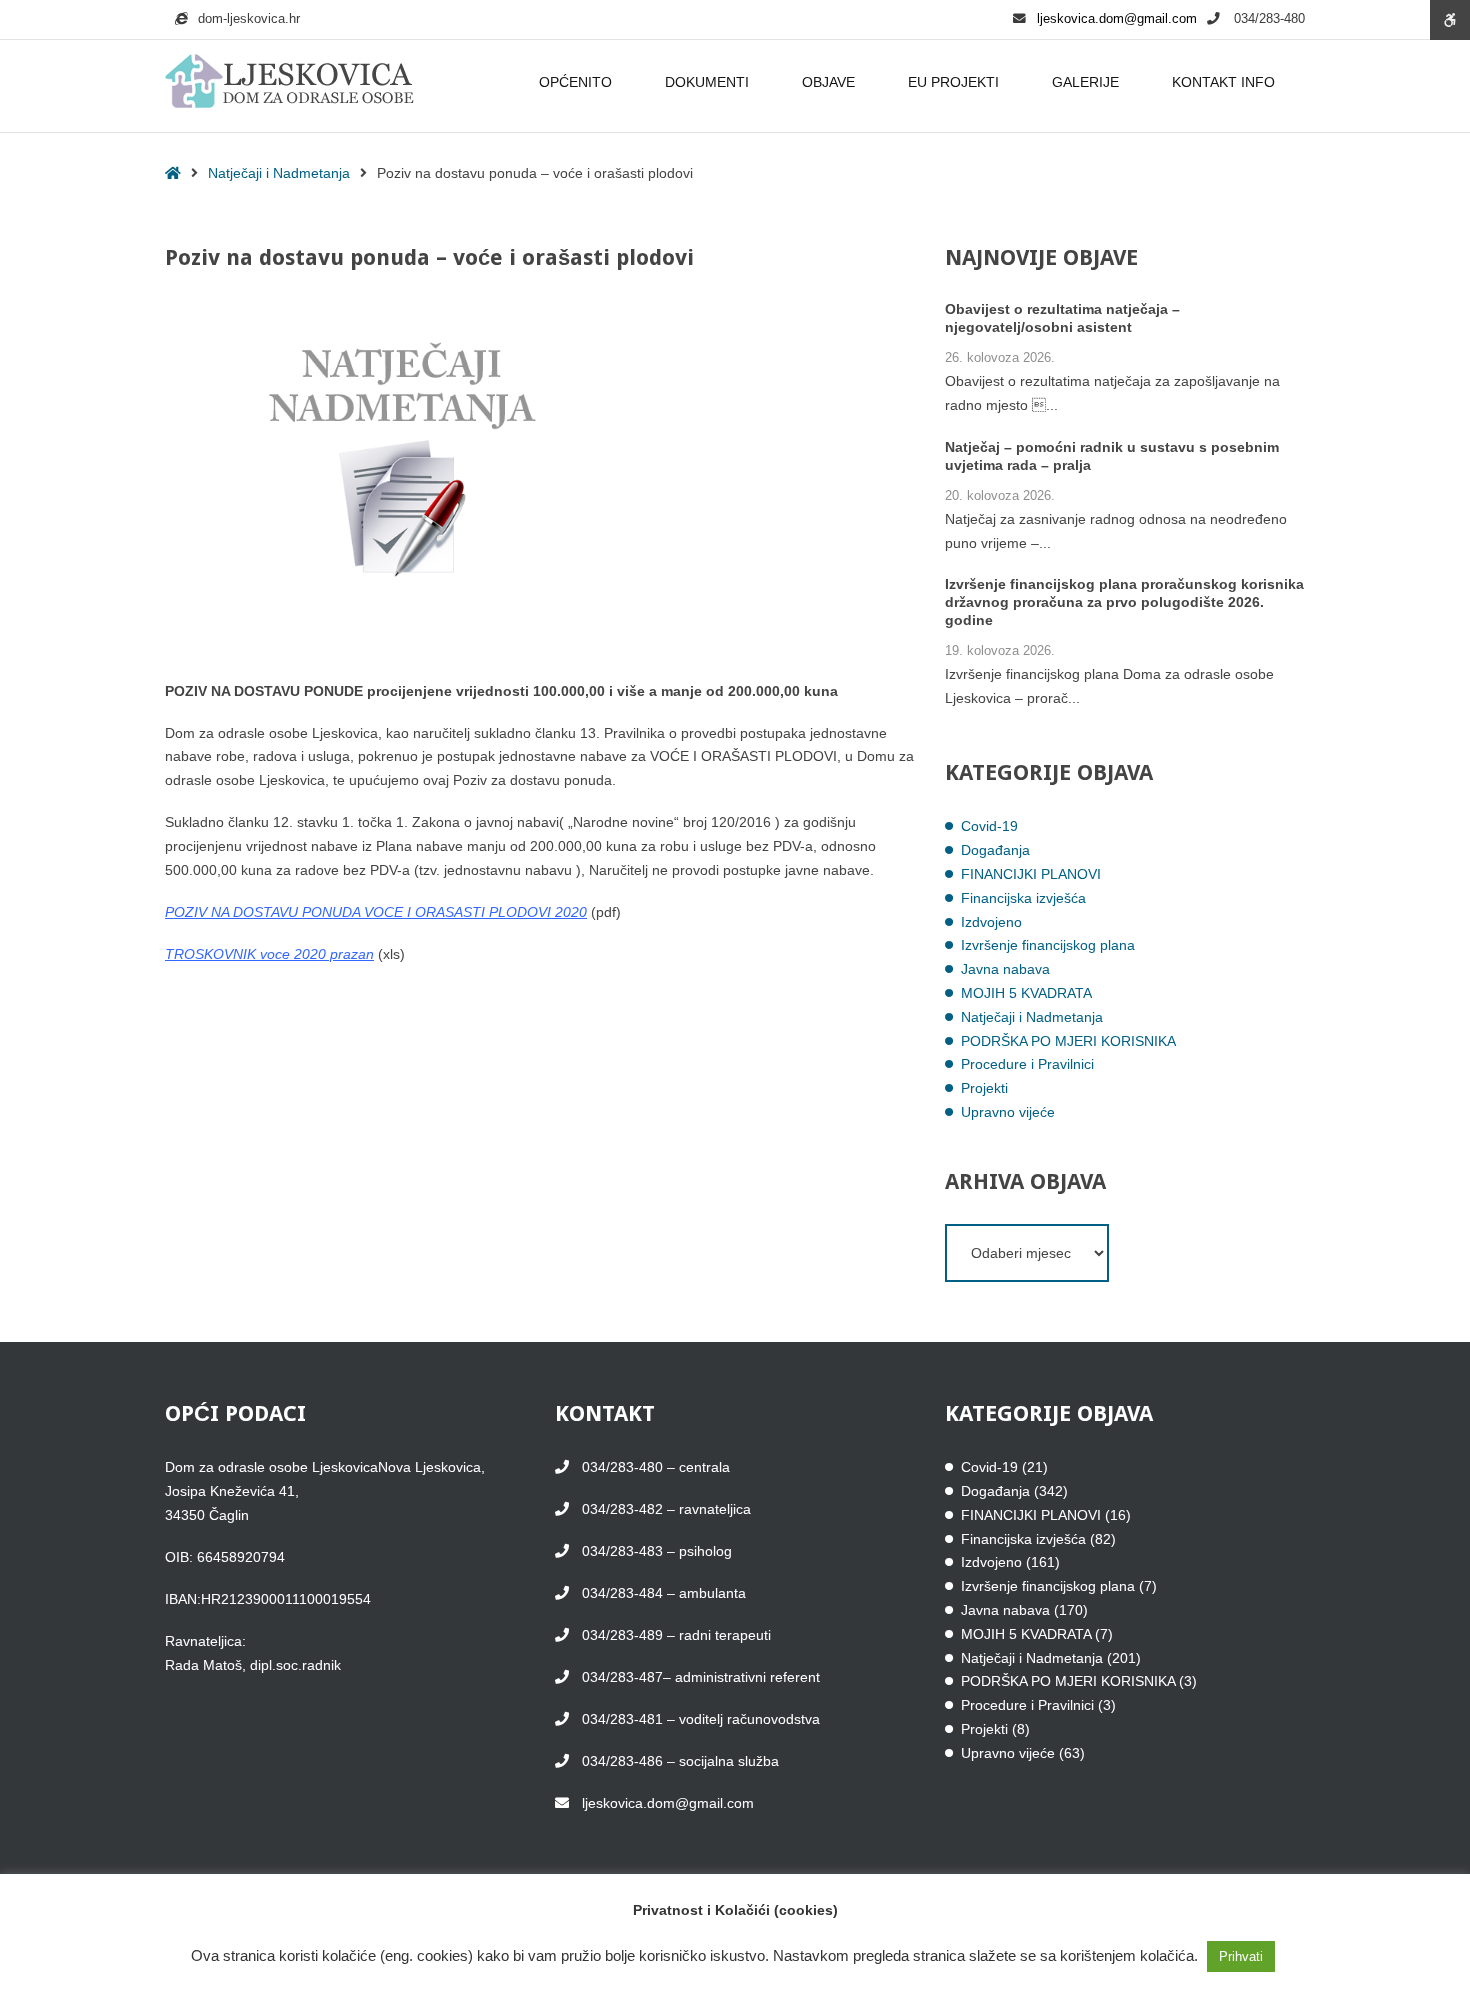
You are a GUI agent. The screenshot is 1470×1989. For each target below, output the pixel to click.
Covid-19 (989, 826)
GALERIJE (1085, 82)
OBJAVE (828, 82)
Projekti (984, 1088)
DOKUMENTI (707, 82)
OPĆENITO (575, 82)
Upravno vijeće (1008, 1112)
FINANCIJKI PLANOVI (1031, 874)
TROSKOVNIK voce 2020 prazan (269, 954)
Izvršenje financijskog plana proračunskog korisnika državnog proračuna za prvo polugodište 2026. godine (1124, 602)
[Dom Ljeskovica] (289, 82)
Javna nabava (1005, 969)
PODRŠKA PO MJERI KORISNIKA (1068, 1041)
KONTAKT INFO (1223, 82)
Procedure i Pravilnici (1027, 1064)
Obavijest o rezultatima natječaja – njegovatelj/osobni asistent (1062, 318)
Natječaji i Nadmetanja (279, 173)
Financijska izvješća (1023, 898)
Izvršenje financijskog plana (1048, 945)
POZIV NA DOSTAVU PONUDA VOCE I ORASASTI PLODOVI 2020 (376, 912)
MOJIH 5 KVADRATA (1026, 993)
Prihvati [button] (1241, 1956)
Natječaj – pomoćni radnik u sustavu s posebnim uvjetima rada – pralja (1112, 456)
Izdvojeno (991, 922)
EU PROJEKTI (953, 82)
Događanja (995, 850)
